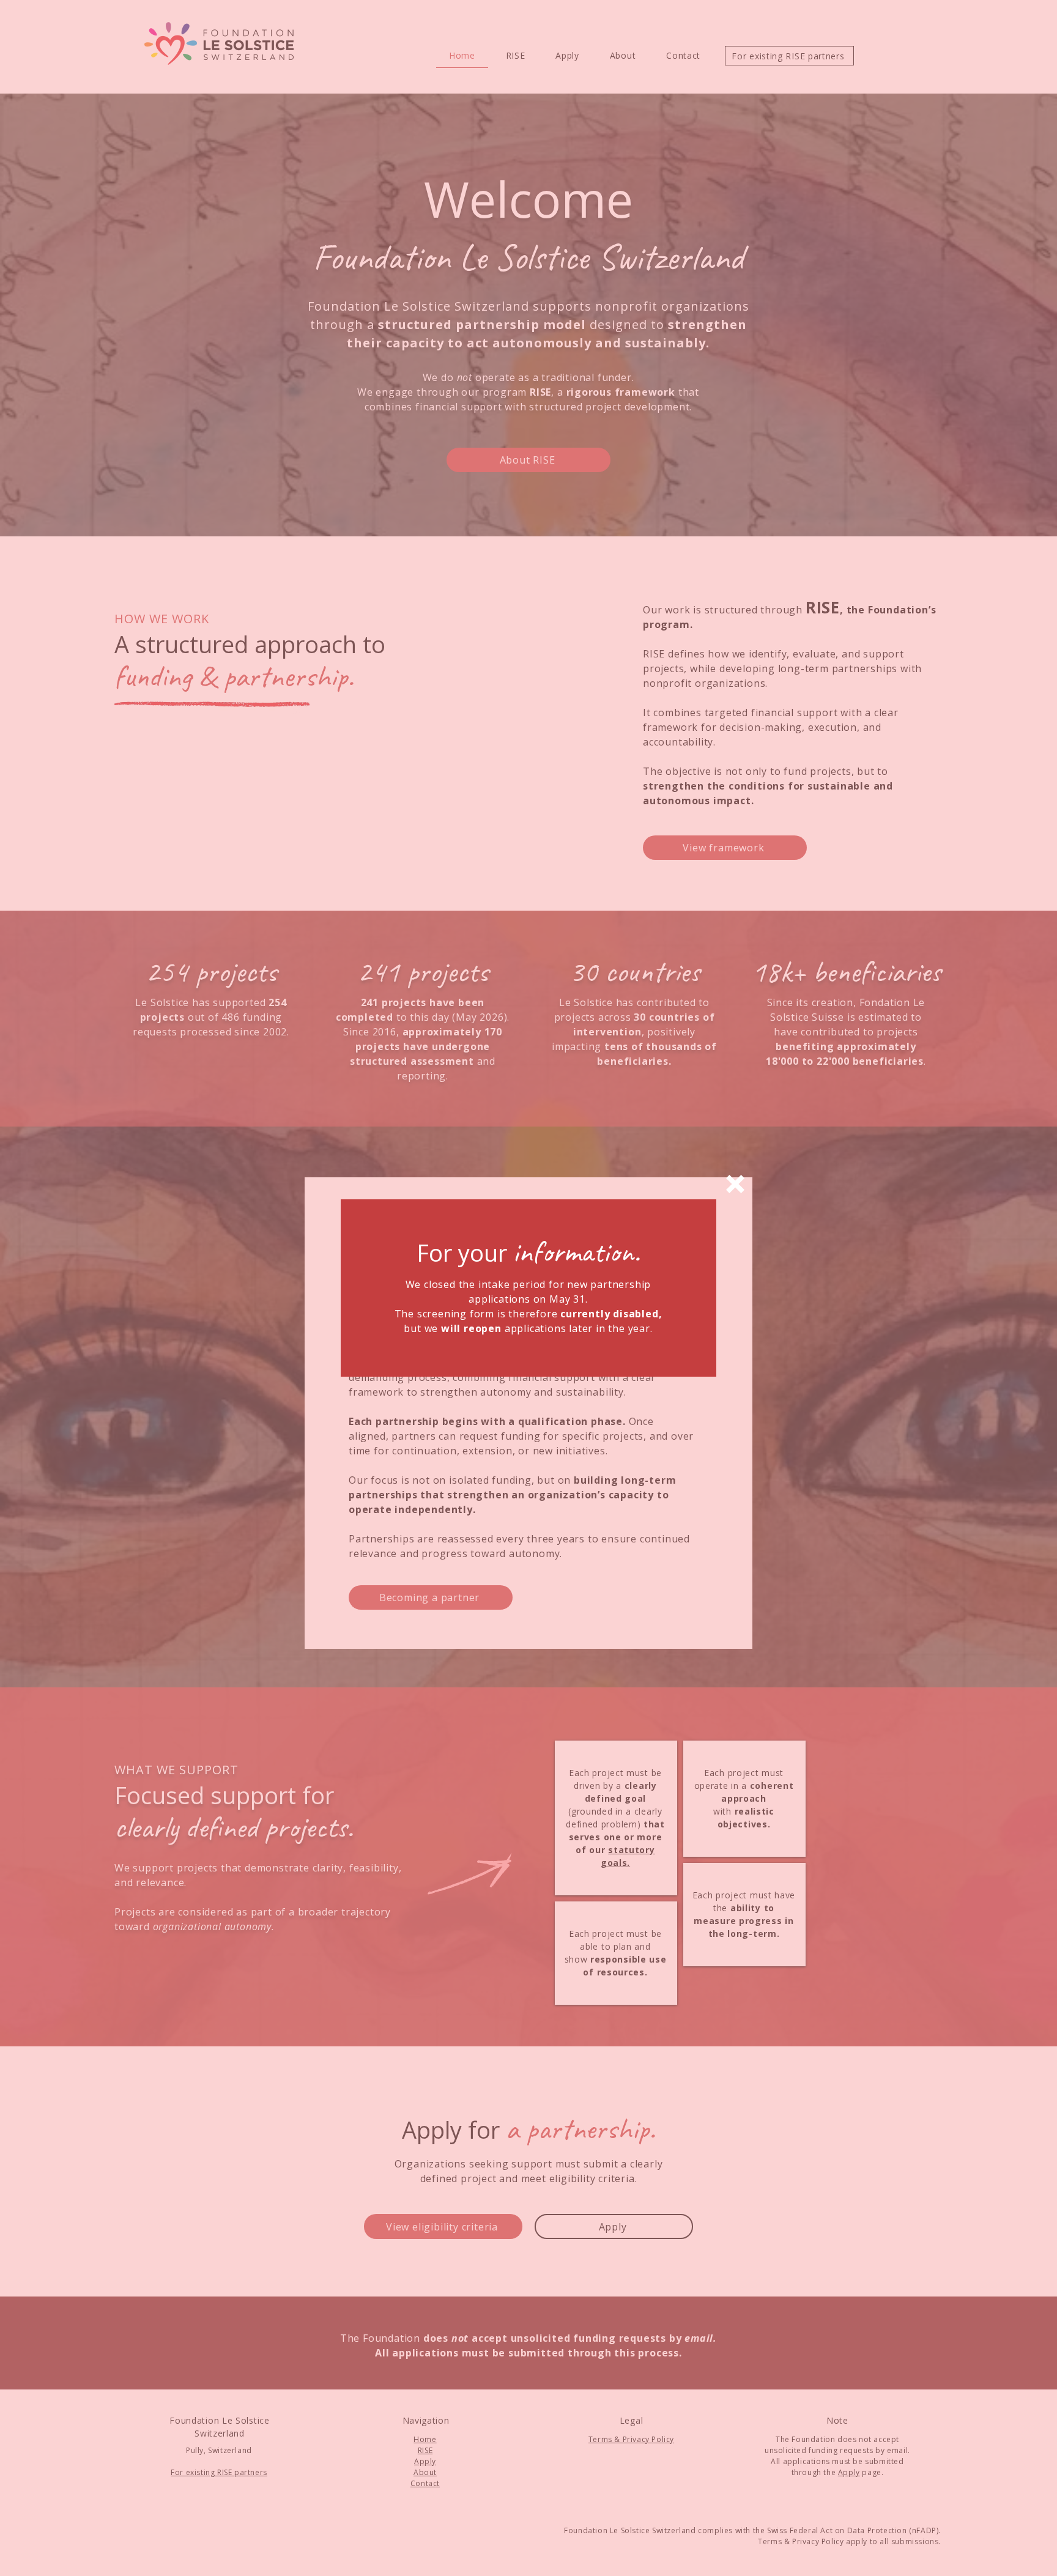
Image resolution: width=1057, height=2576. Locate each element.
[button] (735, 1184)
